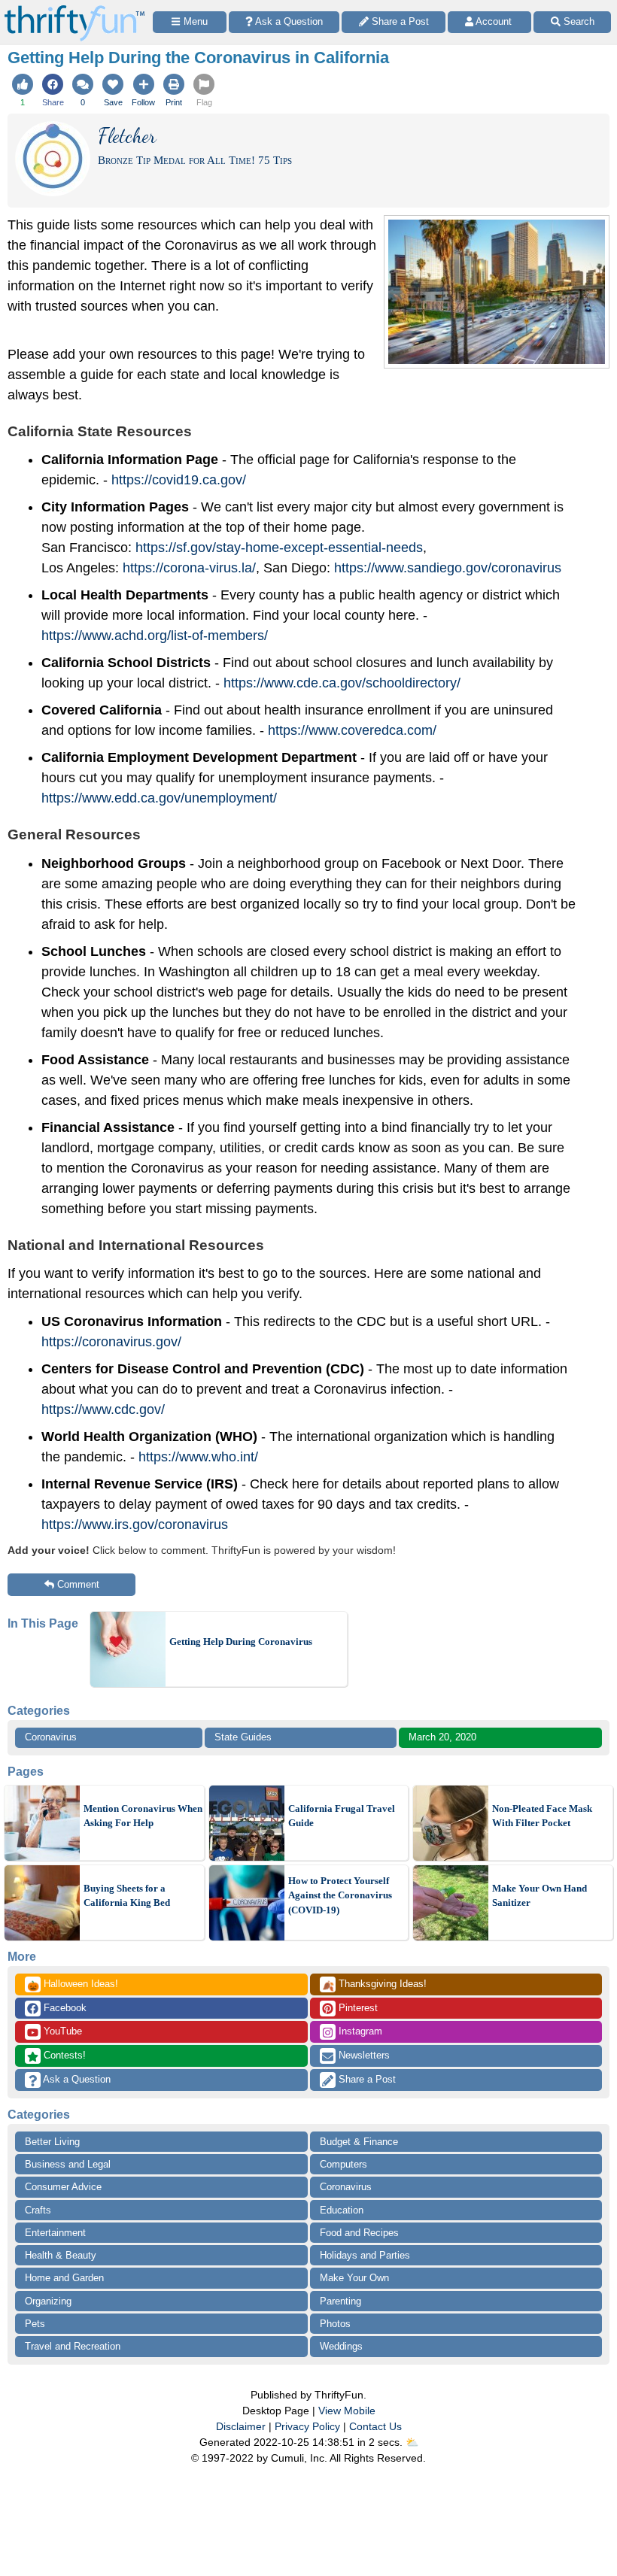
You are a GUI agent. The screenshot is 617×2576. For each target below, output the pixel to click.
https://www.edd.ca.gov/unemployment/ (159, 798)
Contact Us (375, 2426)
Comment (78, 1584)
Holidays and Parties (365, 2255)
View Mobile (347, 2411)
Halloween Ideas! (73, 1985)
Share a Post (366, 2079)
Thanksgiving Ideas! (374, 1985)
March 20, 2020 (442, 1737)
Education (342, 2210)
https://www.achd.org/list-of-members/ (155, 636)
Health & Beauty (61, 2255)
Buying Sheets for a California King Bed (127, 1896)
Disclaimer (241, 2426)
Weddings (341, 2346)
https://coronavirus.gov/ (111, 1342)
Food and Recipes (359, 2233)
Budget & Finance (359, 2142)
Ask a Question (76, 2079)
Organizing (48, 2301)
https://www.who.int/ (198, 1457)
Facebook (64, 2008)
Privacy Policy (307, 2426)
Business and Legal (68, 2164)
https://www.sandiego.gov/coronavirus (448, 568)
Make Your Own (354, 2278)
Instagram (359, 2031)
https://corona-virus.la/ (189, 568)
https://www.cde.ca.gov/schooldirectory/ (342, 683)
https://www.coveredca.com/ (352, 730)
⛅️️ (412, 2442)
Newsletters (363, 2055)
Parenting (340, 2301)
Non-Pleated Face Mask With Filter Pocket (542, 1816)
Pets (35, 2324)
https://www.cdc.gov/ (103, 1409)
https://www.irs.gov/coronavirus (135, 1525)
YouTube (61, 2031)
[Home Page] (74, 9)
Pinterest (357, 2008)
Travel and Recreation (73, 2346)
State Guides (243, 1737)
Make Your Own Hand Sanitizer (539, 1896)
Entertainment (55, 2233)
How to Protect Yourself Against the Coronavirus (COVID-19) (340, 1895)
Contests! (63, 2055)
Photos (335, 2324)
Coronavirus (51, 1737)
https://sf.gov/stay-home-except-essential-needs (279, 548)
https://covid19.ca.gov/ (179, 480)
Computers (343, 2164)
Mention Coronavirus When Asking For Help (143, 1816)
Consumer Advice (63, 2187)
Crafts (38, 2210)
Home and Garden (64, 2278)
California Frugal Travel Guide (342, 1816)
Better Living (52, 2142)
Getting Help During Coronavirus (241, 1641)
